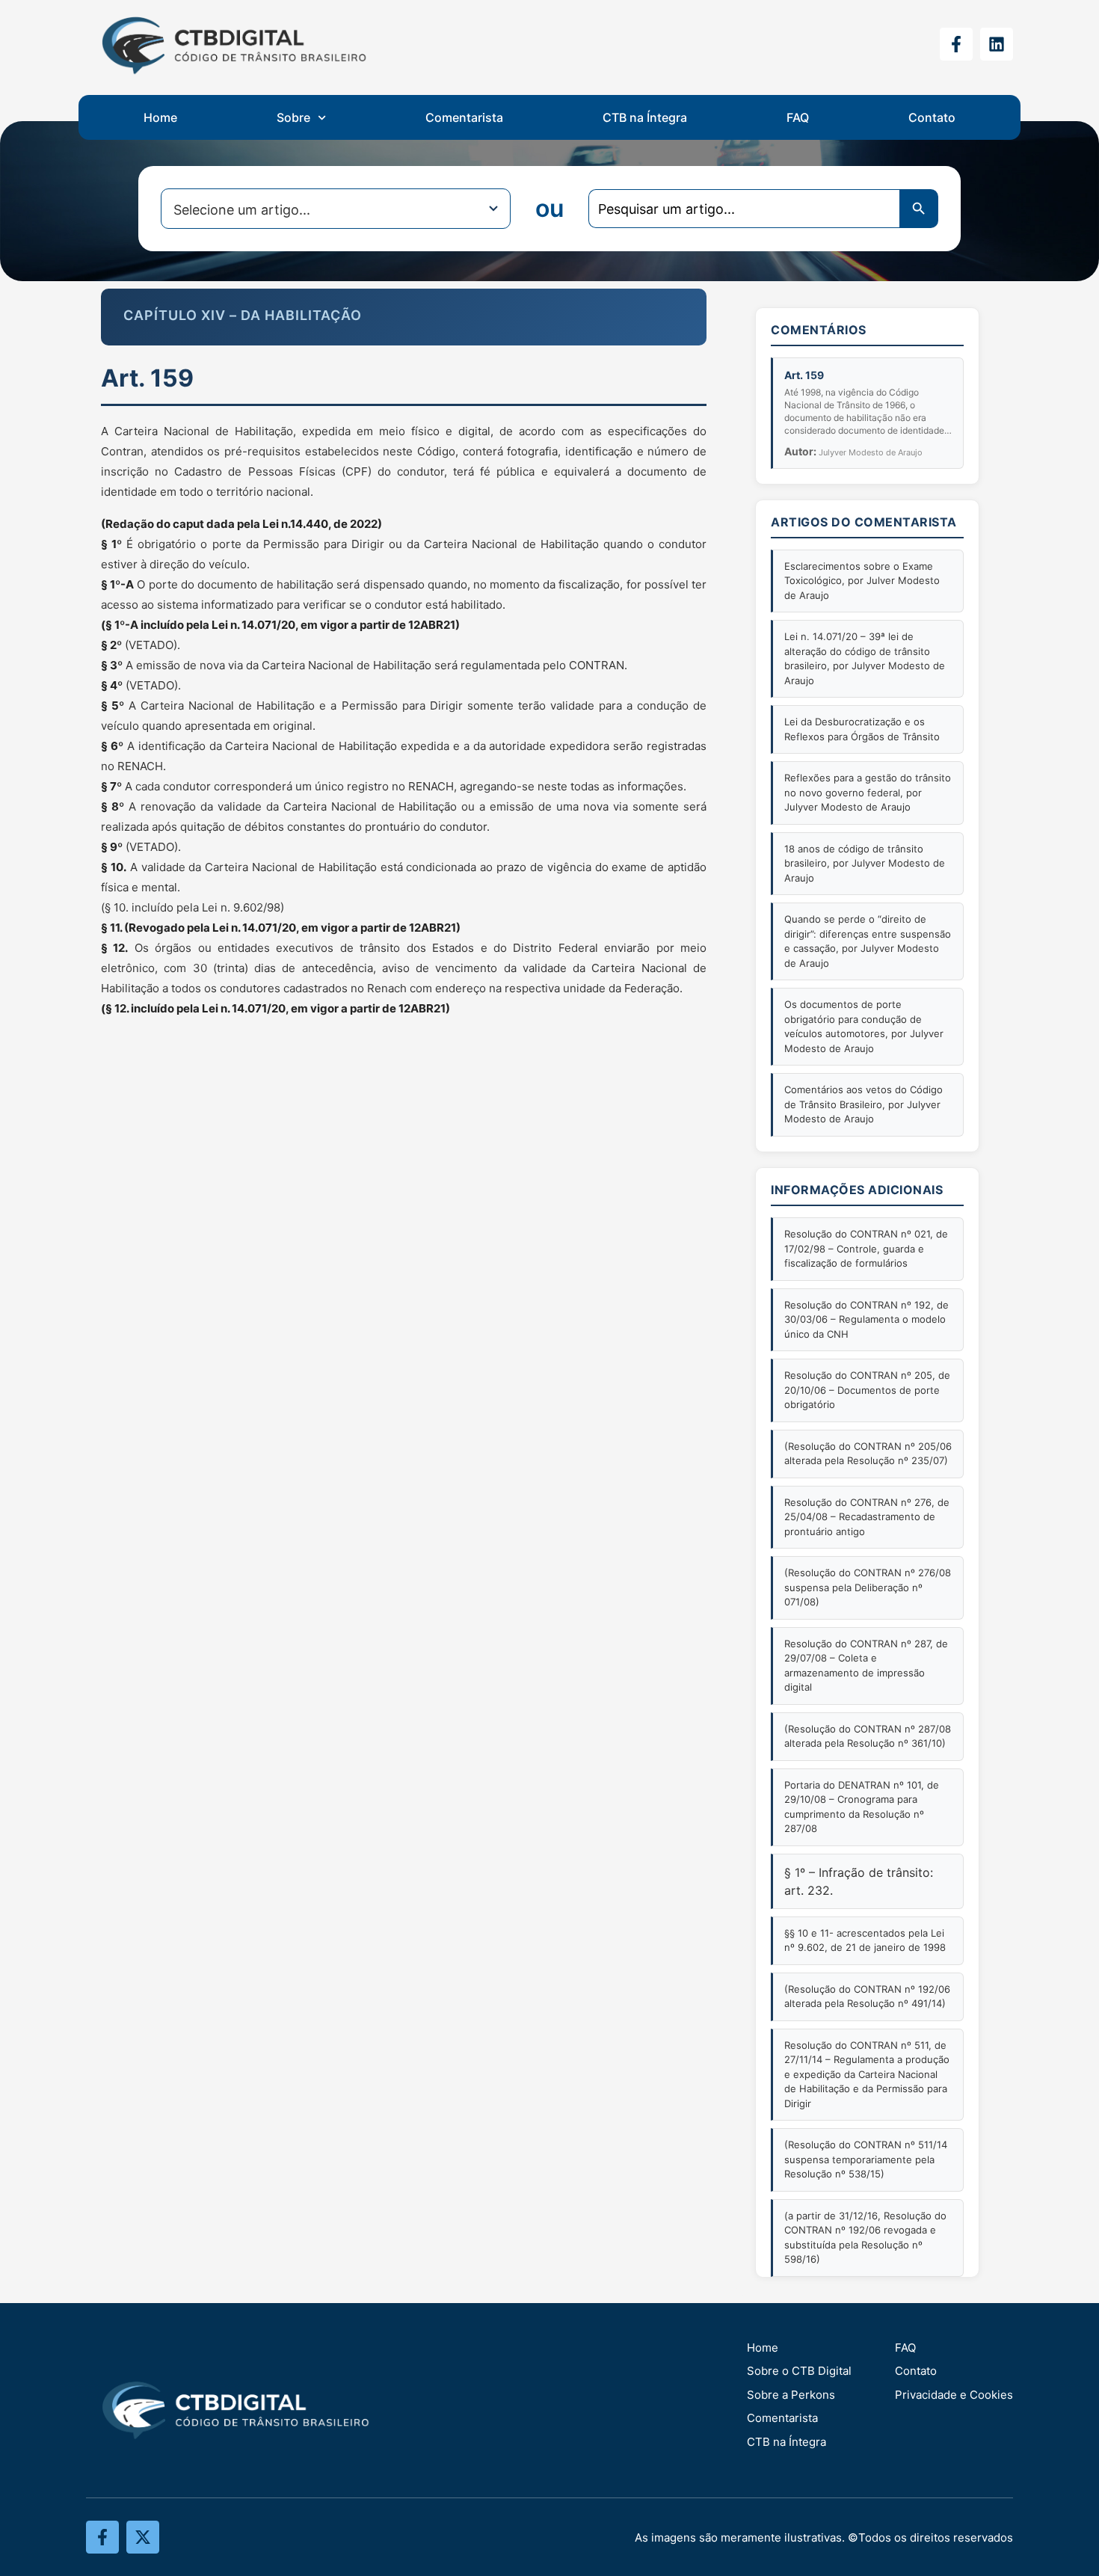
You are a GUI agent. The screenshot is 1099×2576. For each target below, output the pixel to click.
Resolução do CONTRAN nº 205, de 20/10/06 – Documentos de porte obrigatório (867, 1390)
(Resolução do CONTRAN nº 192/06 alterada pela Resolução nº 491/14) (867, 1996)
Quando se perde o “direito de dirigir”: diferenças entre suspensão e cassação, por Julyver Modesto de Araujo (868, 941)
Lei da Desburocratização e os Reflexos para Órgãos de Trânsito (862, 729)
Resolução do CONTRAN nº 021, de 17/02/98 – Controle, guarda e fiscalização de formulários (866, 1248)
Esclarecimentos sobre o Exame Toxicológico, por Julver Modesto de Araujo (862, 581)
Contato (932, 117)
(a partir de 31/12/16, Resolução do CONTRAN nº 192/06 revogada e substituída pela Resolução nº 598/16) (865, 2238)
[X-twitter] (143, 2537)
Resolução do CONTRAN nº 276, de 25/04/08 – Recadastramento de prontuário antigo (867, 1517)
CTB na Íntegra (645, 117)
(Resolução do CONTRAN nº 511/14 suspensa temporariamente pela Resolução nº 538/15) (866, 2159)
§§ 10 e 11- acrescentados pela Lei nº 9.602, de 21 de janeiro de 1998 (865, 1940)
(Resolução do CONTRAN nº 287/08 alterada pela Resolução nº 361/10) (868, 1736)
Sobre (293, 117)
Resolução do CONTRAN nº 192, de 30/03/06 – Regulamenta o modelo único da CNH (866, 1319)
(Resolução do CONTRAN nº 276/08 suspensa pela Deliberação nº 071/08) (868, 1587)
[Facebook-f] (956, 44)
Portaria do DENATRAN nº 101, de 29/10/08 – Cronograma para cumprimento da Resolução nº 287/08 (862, 1807)
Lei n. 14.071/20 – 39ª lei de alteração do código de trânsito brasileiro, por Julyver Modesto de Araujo (865, 658)
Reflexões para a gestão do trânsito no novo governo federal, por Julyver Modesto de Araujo (868, 792)
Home (160, 117)
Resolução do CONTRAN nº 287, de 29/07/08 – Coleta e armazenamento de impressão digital (866, 1666)
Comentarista (464, 117)
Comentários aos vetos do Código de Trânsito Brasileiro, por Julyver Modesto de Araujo (863, 1104)
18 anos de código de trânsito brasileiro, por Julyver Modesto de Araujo (865, 863)
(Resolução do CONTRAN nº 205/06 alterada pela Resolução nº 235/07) (868, 1454)
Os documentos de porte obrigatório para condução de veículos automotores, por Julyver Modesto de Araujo (864, 1026)
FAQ (798, 117)
